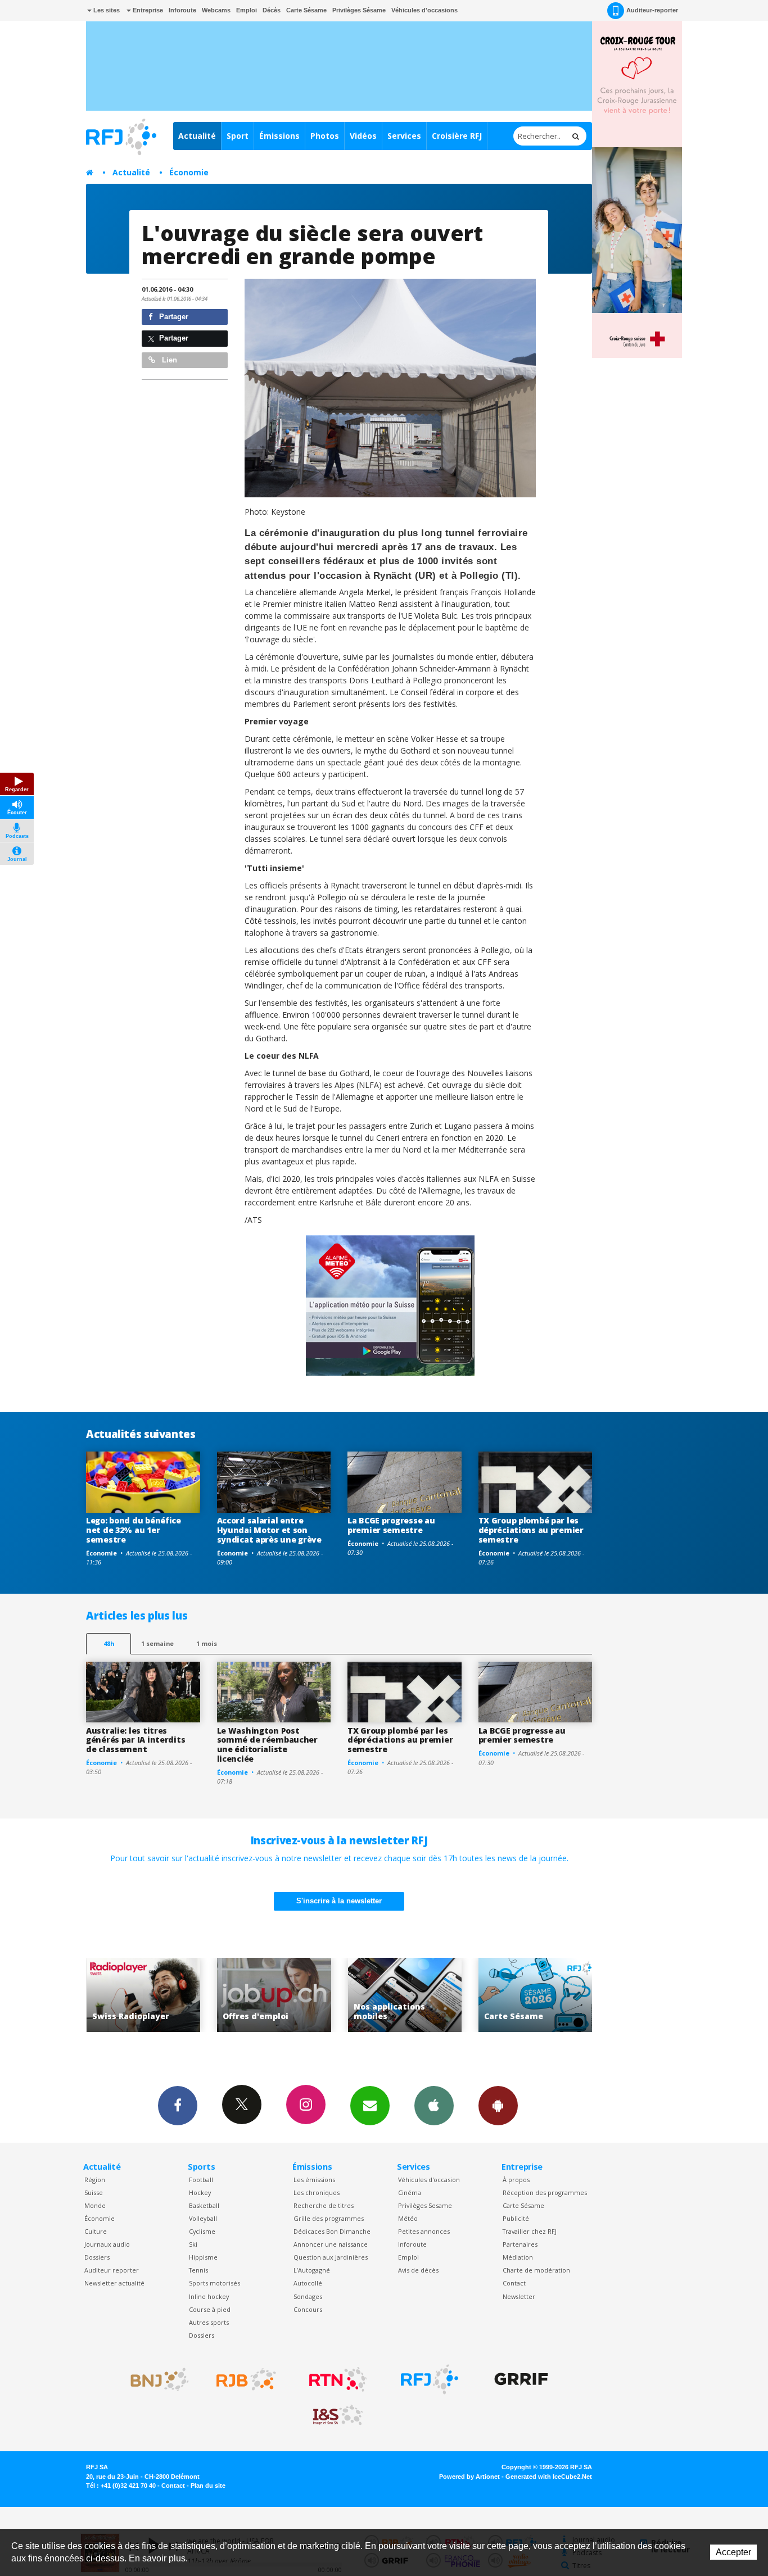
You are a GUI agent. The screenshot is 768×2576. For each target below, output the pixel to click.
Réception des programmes (545, 2192)
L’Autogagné (312, 2270)
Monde (95, 2205)
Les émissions (314, 2180)
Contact (514, 2283)
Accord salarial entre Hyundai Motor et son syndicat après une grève (269, 1530)
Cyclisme (202, 2231)
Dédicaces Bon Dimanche (332, 2231)
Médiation (518, 2257)
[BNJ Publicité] (155, 2379)
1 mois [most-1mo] (207, 1643)
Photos (325, 136)
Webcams (216, 10)
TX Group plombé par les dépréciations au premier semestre (531, 1530)
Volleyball (203, 2218)
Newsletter (519, 2296)
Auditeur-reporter (652, 10)
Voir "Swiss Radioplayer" (536, 1995)
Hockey (200, 2192)
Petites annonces (424, 2231)
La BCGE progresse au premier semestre (391, 1525)
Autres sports (209, 2322)
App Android (498, 2106)
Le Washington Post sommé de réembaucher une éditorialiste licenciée (267, 1745)
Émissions (279, 136)
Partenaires (520, 2244)
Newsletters (370, 2106)
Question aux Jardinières (331, 2257)
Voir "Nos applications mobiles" (274, 1995)
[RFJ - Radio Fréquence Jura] (430, 2379)
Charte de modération (536, 2270)
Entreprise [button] (147, 10)
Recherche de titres (324, 2205)
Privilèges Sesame (425, 2205)
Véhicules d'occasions (424, 10)
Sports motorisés (214, 2283)
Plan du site (208, 2486)
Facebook (178, 2106)
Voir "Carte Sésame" (405, 1995)
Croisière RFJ (457, 136)
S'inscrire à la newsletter (339, 1901)
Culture (96, 2231)
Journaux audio (107, 2244)
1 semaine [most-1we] (157, 1643)
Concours (308, 2309)
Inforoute (182, 10)
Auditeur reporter (112, 2270)
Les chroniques (317, 2192)
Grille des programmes (329, 2218)
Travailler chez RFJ (530, 2231)
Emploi (247, 10)
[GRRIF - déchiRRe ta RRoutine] (521, 2379)
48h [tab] (109, 1643)
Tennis (198, 2270)
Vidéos (363, 136)
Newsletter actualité (114, 2283)
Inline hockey (209, 2296)
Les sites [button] (106, 10)
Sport (238, 136)
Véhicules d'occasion (429, 2180)
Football (201, 2180)
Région (95, 2180)
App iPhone (434, 2106)
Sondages (308, 2296)
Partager (173, 317)
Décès (272, 10)
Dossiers (97, 2257)
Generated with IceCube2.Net (549, 2477)
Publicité (516, 2218)
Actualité (197, 136)
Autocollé (308, 2283)
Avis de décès (418, 2270)
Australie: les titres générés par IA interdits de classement (135, 1740)
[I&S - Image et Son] (338, 2415)
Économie (189, 172)
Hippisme (203, 2257)
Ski (193, 2244)
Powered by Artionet (469, 2477)
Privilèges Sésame (359, 10)
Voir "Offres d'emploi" (143, 1995)
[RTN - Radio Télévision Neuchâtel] (338, 2379)
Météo (408, 2218)
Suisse (94, 2192)
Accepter (733, 2552)
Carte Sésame (306, 10)
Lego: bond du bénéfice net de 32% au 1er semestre (134, 1530)
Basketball (204, 2205)
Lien (168, 360)
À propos (516, 2180)
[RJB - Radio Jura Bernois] (246, 2379)
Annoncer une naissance (331, 2244)
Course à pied (210, 2309)
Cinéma (410, 2192)
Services (404, 136)
